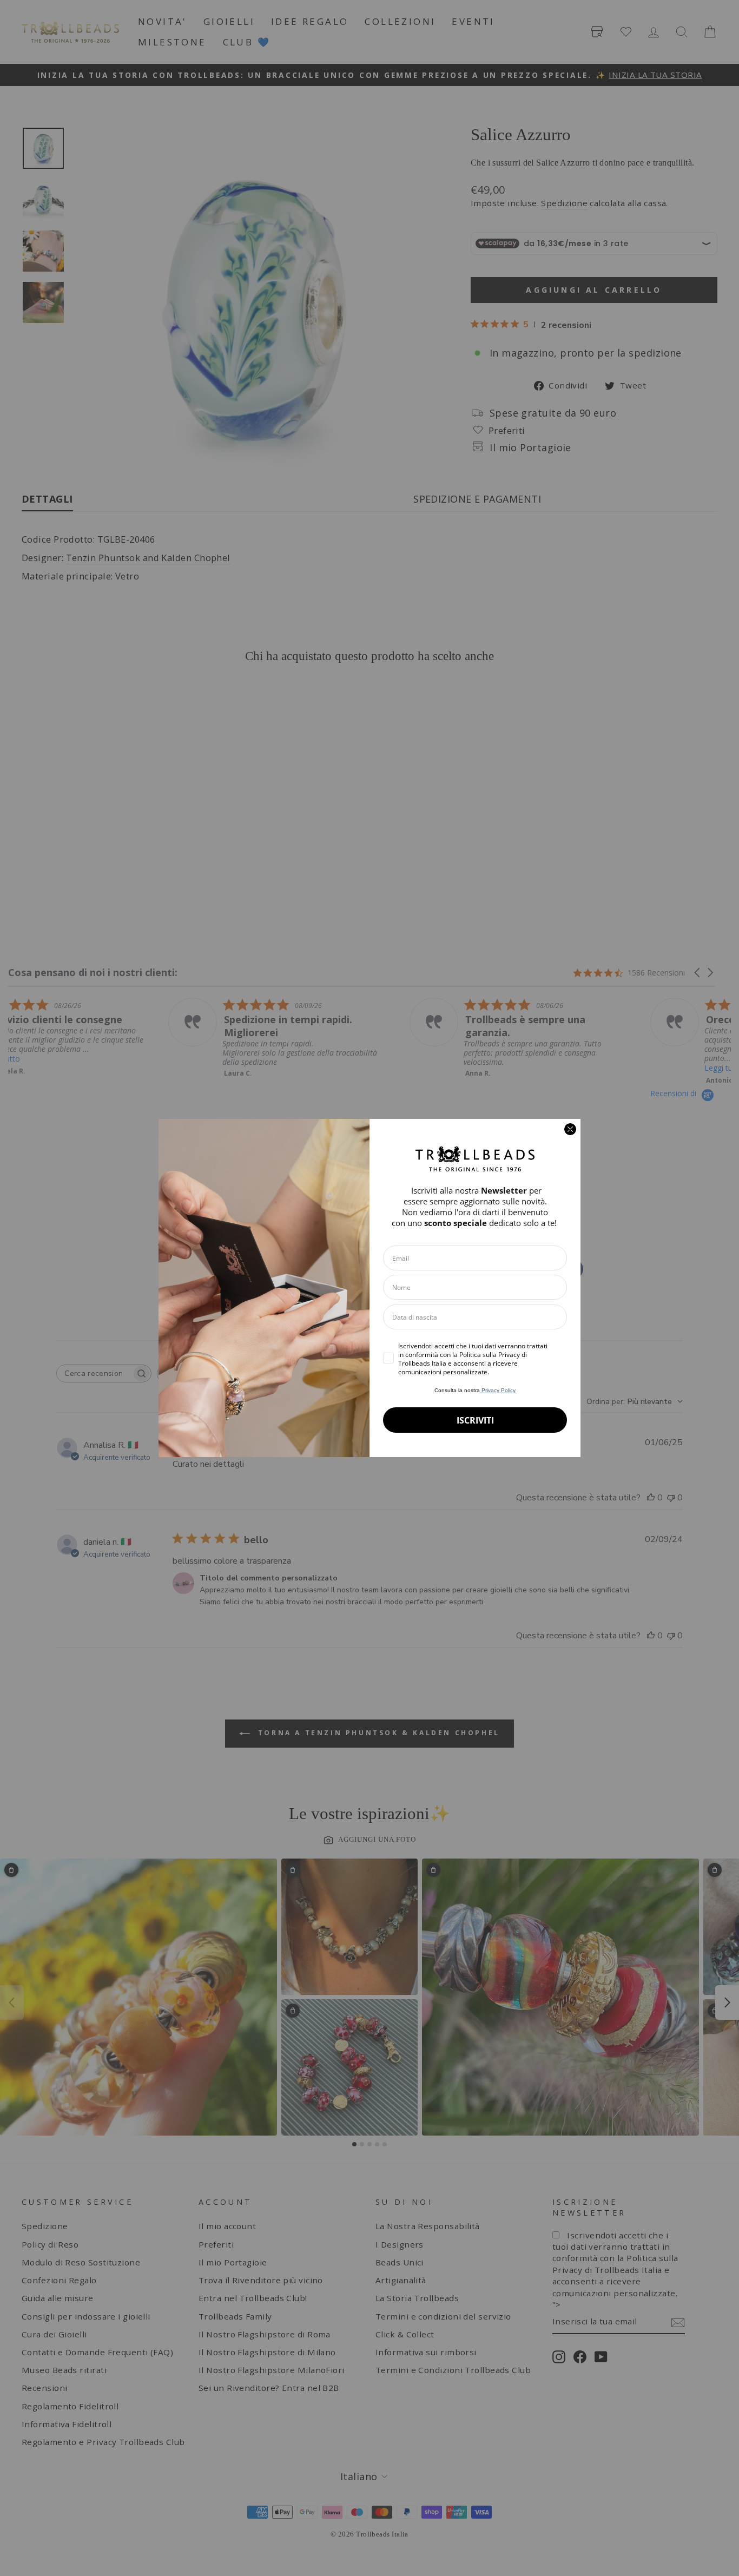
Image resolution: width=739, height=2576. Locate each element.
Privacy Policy (498, 1390)
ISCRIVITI (475, 1420)
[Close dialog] (570, 1129)
